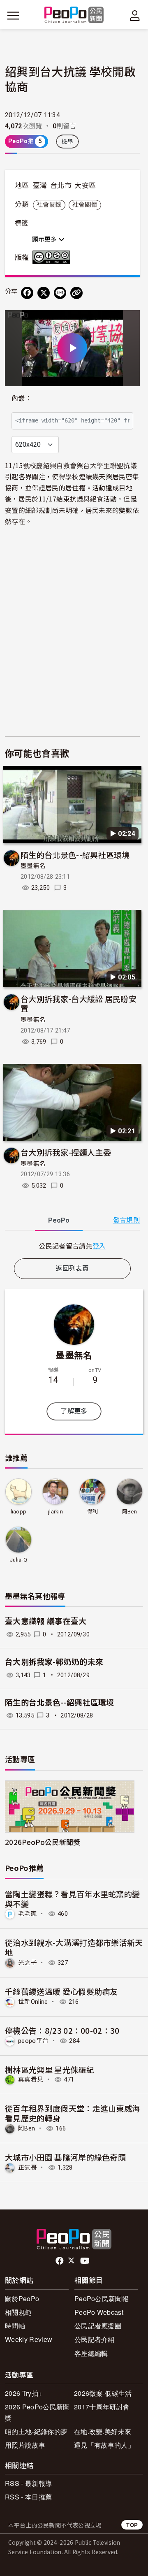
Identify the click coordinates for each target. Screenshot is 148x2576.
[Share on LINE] (60, 293)
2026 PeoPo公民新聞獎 (37, 2412)
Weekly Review (29, 2339)
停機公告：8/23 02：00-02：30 (62, 2030)
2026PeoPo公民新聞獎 (43, 1842)
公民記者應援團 (98, 2326)
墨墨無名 (33, 866)
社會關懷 (49, 205)
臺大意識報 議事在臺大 (46, 1621)
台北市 (61, 186)
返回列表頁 (72, 1268)
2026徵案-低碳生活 (103, 2393)
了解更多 (74, 1411)
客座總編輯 (91, 2353)
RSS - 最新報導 (28, 2483)
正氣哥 (28, 2168)
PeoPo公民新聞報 (102, 2299)
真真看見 (31, 2079)
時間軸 (15, 2326)
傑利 (93, 1512)
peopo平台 (33, 2041)
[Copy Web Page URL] (76, 293)
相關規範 (18, 2312)
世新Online (33, 2002)
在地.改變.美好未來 (103, 2431)
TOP (132, 2525)
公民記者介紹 (95, 2339)
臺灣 (40, 186)
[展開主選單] (13, 16)
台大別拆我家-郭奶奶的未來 (54, 1662)
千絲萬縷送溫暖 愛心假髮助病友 (61, 1991)
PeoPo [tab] (59, 1220)
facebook (60, 2261)
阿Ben (129, 1512)
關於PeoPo (22, 2299)
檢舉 (68, 142)
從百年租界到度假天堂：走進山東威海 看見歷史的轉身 (72, 2113)
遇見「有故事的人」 (104, 2445)
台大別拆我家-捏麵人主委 (66, 1152)
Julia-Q (18, 1560)
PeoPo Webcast (99, 2312)
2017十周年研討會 (102, 2407)
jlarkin (55, 1512)
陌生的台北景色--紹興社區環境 (75, 855)
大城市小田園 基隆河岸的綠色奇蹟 (65, 2157)
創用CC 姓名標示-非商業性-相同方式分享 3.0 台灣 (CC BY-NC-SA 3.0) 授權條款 (53, 257)
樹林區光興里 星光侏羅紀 (50, 2069)
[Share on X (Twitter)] (44, 293)
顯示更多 (45, 239)
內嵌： (22, 398)
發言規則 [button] (126, 1220)
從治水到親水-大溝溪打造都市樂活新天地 (74, 1947)
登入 (99, 1246)
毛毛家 (28, 1914)
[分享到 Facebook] (27, 293)
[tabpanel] (72, 1246)
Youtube (86, 2261)
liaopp (19, 1512)
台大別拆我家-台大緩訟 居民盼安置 (79, 1004)
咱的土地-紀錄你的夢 (36, 2431)
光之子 (28, 1963)
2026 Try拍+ (23, 2393)
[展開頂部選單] (135, 16)
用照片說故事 (25, 2445)
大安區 (85, 186)
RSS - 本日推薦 (28, 2497)
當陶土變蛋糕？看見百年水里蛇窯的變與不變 (72, 1899)
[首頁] (74, 15)
